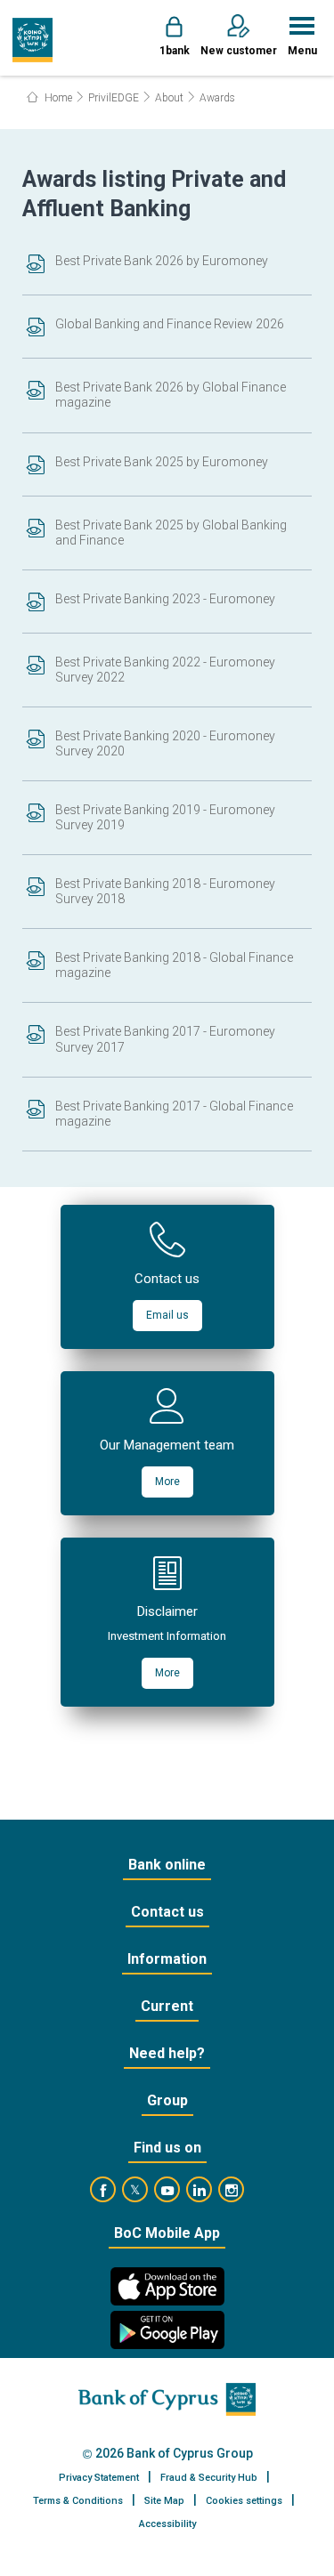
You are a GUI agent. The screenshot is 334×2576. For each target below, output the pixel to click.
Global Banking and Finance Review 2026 (170, 324)
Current (167, 2006)
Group (167, 2100)
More (167, 1482)
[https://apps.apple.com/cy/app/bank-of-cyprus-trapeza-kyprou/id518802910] (167, 2286)
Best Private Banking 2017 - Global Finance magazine (174, 1114)
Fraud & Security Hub (209, 2478)
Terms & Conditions (78, 2501)
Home (57, 98)
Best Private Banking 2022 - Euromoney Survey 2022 (165, 670)
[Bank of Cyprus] (33, 40)
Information (167, 1959)
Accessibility (167, 2524)
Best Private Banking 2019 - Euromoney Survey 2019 (165, 817)
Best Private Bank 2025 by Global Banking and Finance (171, 533)
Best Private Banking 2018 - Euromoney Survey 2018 (165, 891)
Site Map (164, 2501)
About (169, 98)
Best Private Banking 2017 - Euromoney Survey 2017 (165, 1039)
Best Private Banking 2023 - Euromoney (165, 599)
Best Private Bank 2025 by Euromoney (162, 462)
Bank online (167, 1865)
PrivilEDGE (114, 98)
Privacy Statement (99, 2478)
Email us (167, 1315)
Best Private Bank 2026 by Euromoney (162, 261)
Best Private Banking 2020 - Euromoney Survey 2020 (165, 743)
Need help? (167, 2053)
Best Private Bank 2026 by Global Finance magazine (171, 395)
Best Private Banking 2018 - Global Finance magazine (174, 965)
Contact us (167, 1912)
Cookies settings (244, 2501)
